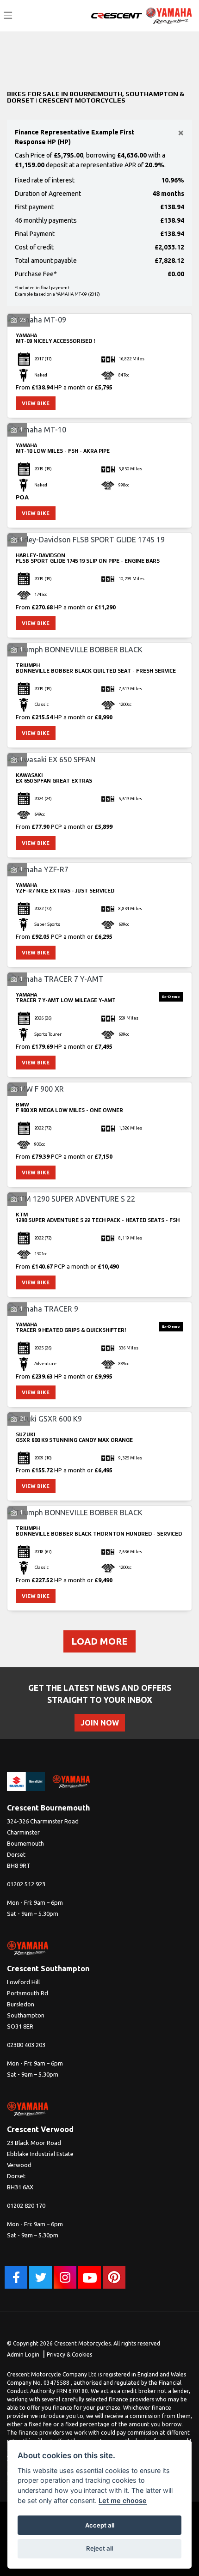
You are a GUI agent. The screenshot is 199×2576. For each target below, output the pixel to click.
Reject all (99, 2548)
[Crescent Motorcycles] (117, 15)
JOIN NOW (100, 1723)
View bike (36, 403)
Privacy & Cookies (69, 2354)
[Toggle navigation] (8, 16)
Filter (168, 49)
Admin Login (23, 2354)
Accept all (100, 2525)
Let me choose (123, 2500)
